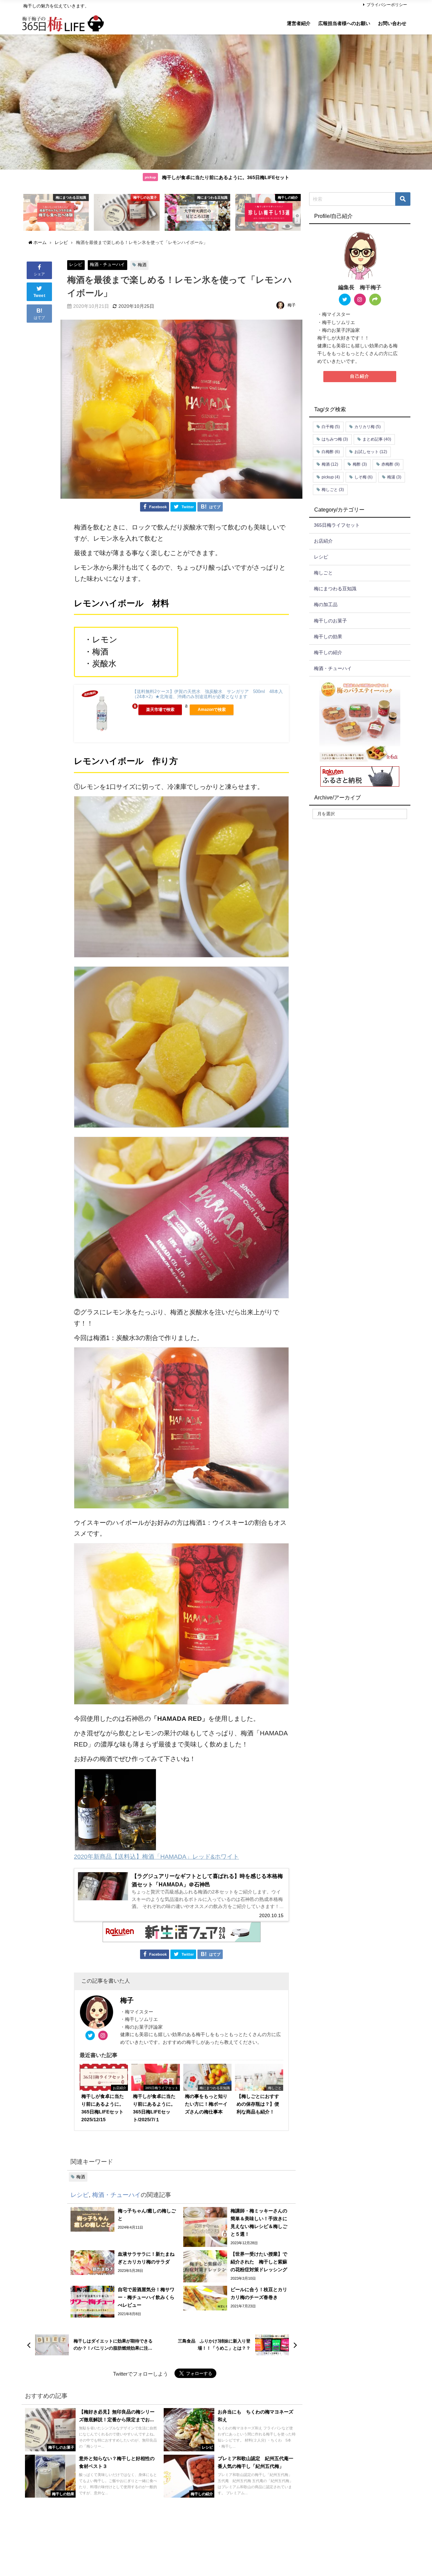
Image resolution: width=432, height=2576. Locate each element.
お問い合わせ (392, 23)
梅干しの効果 (328, 637)
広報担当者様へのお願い (344, 23)
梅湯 (394, 477)
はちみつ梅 (335, 439)
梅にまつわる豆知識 (335, 589)
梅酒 (142, 265)
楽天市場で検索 (160, 710)
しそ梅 (363, 477)
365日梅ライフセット (337, 525)
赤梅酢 (390, 464)
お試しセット (371, 452)
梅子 (292, 305)
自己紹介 (360, 376)
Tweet (39, 296)
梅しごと (333, 490)
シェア (39, 274)
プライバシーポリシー (387, 5)
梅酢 (360, 464)
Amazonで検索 (212, 710)
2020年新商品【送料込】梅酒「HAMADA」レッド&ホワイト (156, 1857)
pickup (331, 477)
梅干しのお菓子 (330, 621)
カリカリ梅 (368, 427)
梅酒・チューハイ (107, 264)
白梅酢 (331, 452)
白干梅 (331, 427)
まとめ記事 (377, 439)
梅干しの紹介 (328, 652)
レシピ (76, 264)
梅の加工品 (326, 604)
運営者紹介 (299, 23)
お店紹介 (323, 541)
